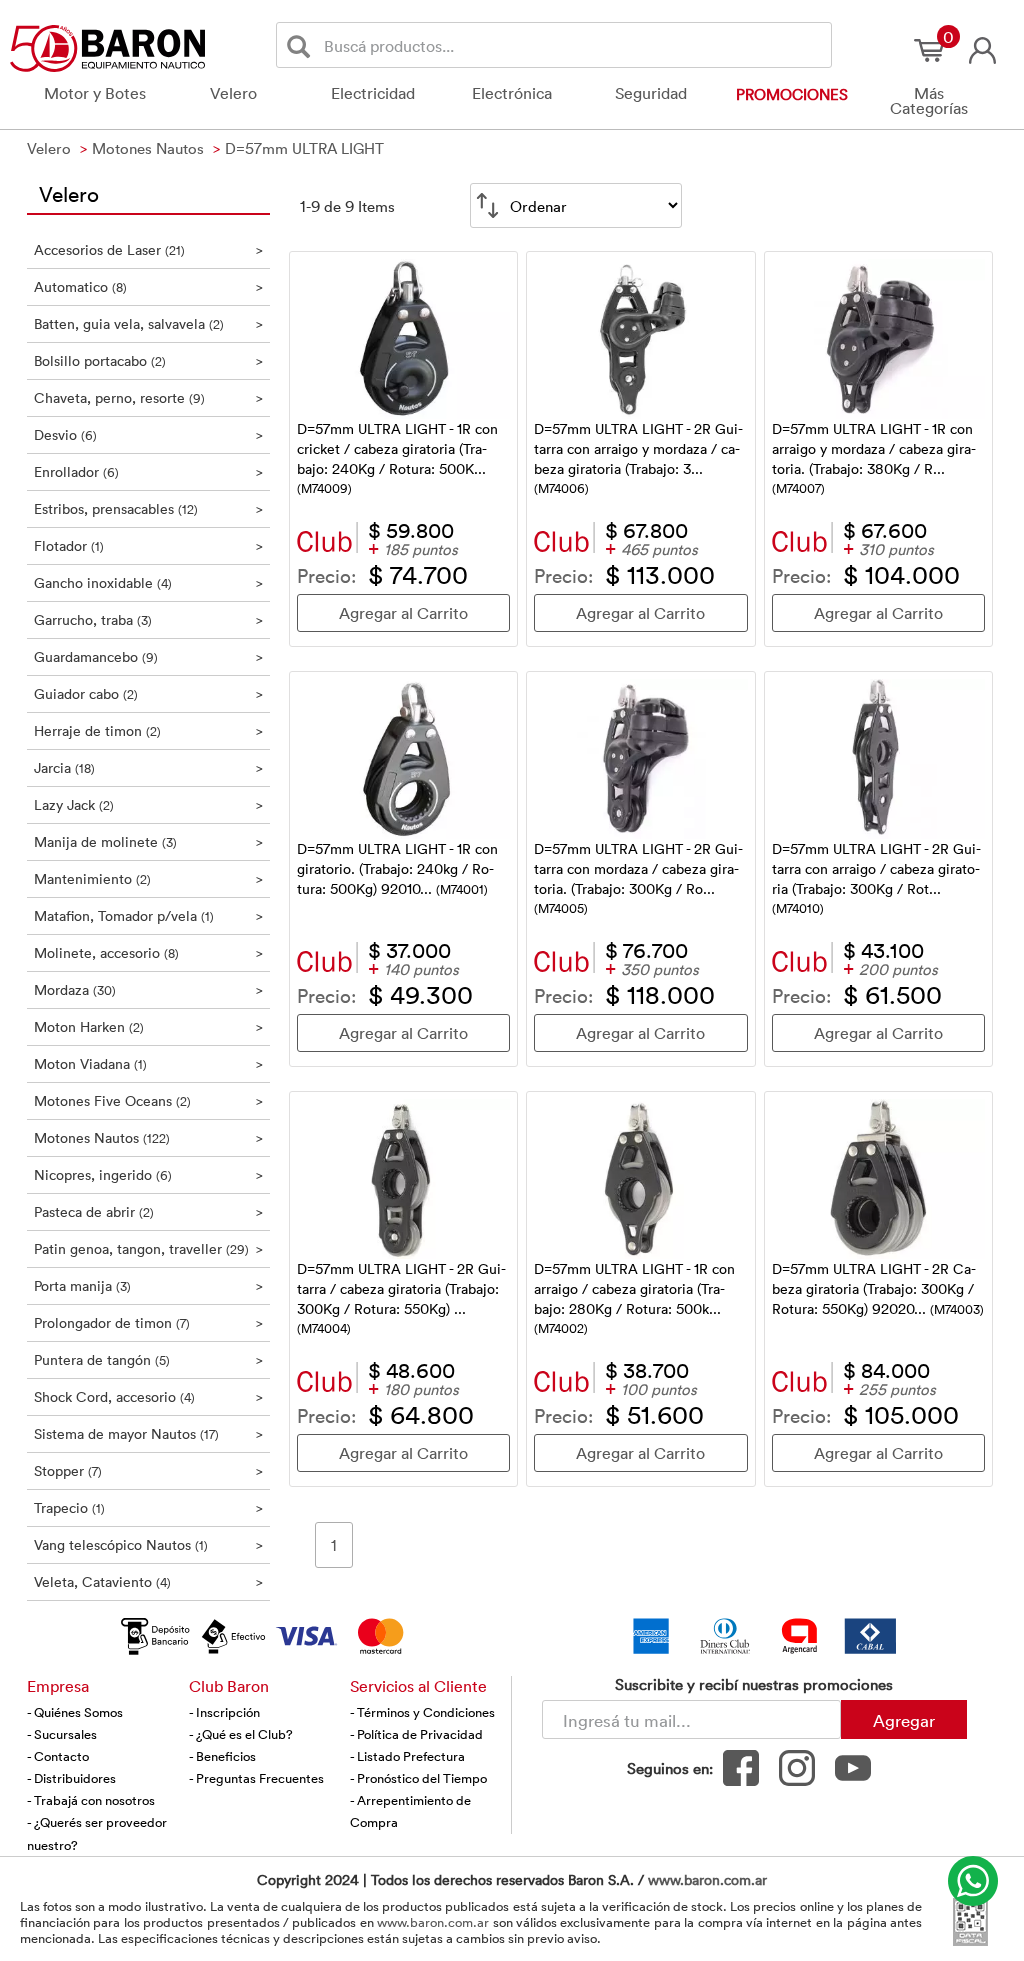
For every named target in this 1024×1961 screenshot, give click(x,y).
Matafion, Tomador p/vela (148, 915)
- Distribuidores (71, 1778)
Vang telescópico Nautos (148, 1544)
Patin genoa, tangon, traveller (148, 1248)
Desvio (148, 434)
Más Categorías (929, 100)
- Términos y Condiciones (422, 1712)
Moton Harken (148, 1026)
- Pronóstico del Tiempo (418, 1778)
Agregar (904, 1720)
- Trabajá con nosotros (91, 1800)
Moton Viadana (148, 1063)
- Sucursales (62, 1734)
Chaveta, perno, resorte (148, 397)
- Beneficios (222, 1756)
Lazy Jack (148, 804)
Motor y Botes (95, 93)
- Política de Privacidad (416, 1734)
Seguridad (651, 93)
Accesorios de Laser (148, 249)
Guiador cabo (148, 693)
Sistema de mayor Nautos (148, 1433)
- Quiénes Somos (75, 1712)
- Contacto (58, 1756)
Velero (233, 93)
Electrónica (512, 93)
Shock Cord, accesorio (148, 1396)
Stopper (148, 1470)
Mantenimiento (148, 878)
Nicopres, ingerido (148, 1174)
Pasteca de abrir (148, 1211)
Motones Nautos (148, 1137)
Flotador (148, 545)
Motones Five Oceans (148, 1100)
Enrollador (148, 471)
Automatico (148, 286)
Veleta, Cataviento (148, 1581)
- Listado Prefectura (407, 1756)
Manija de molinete (148, 841)
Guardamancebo (148, 656)
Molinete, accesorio (148, 952)
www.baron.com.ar (707, 1879)
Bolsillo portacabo (148, 360)
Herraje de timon (148, 730)
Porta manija (148, 1285)
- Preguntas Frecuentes (256, 1778)
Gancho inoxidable (148, 582)
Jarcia (148, 767)
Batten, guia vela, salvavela (148, 323)
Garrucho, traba (148, 619)
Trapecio (148, 1507)
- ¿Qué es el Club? (241, 1734)
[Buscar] (302, 45)
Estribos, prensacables (148, 508)
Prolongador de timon (148, 1322)
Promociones (792, 94)
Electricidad (373, 93)
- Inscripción (224, 1712)
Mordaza (148, 989)
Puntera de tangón (148, 1359)
